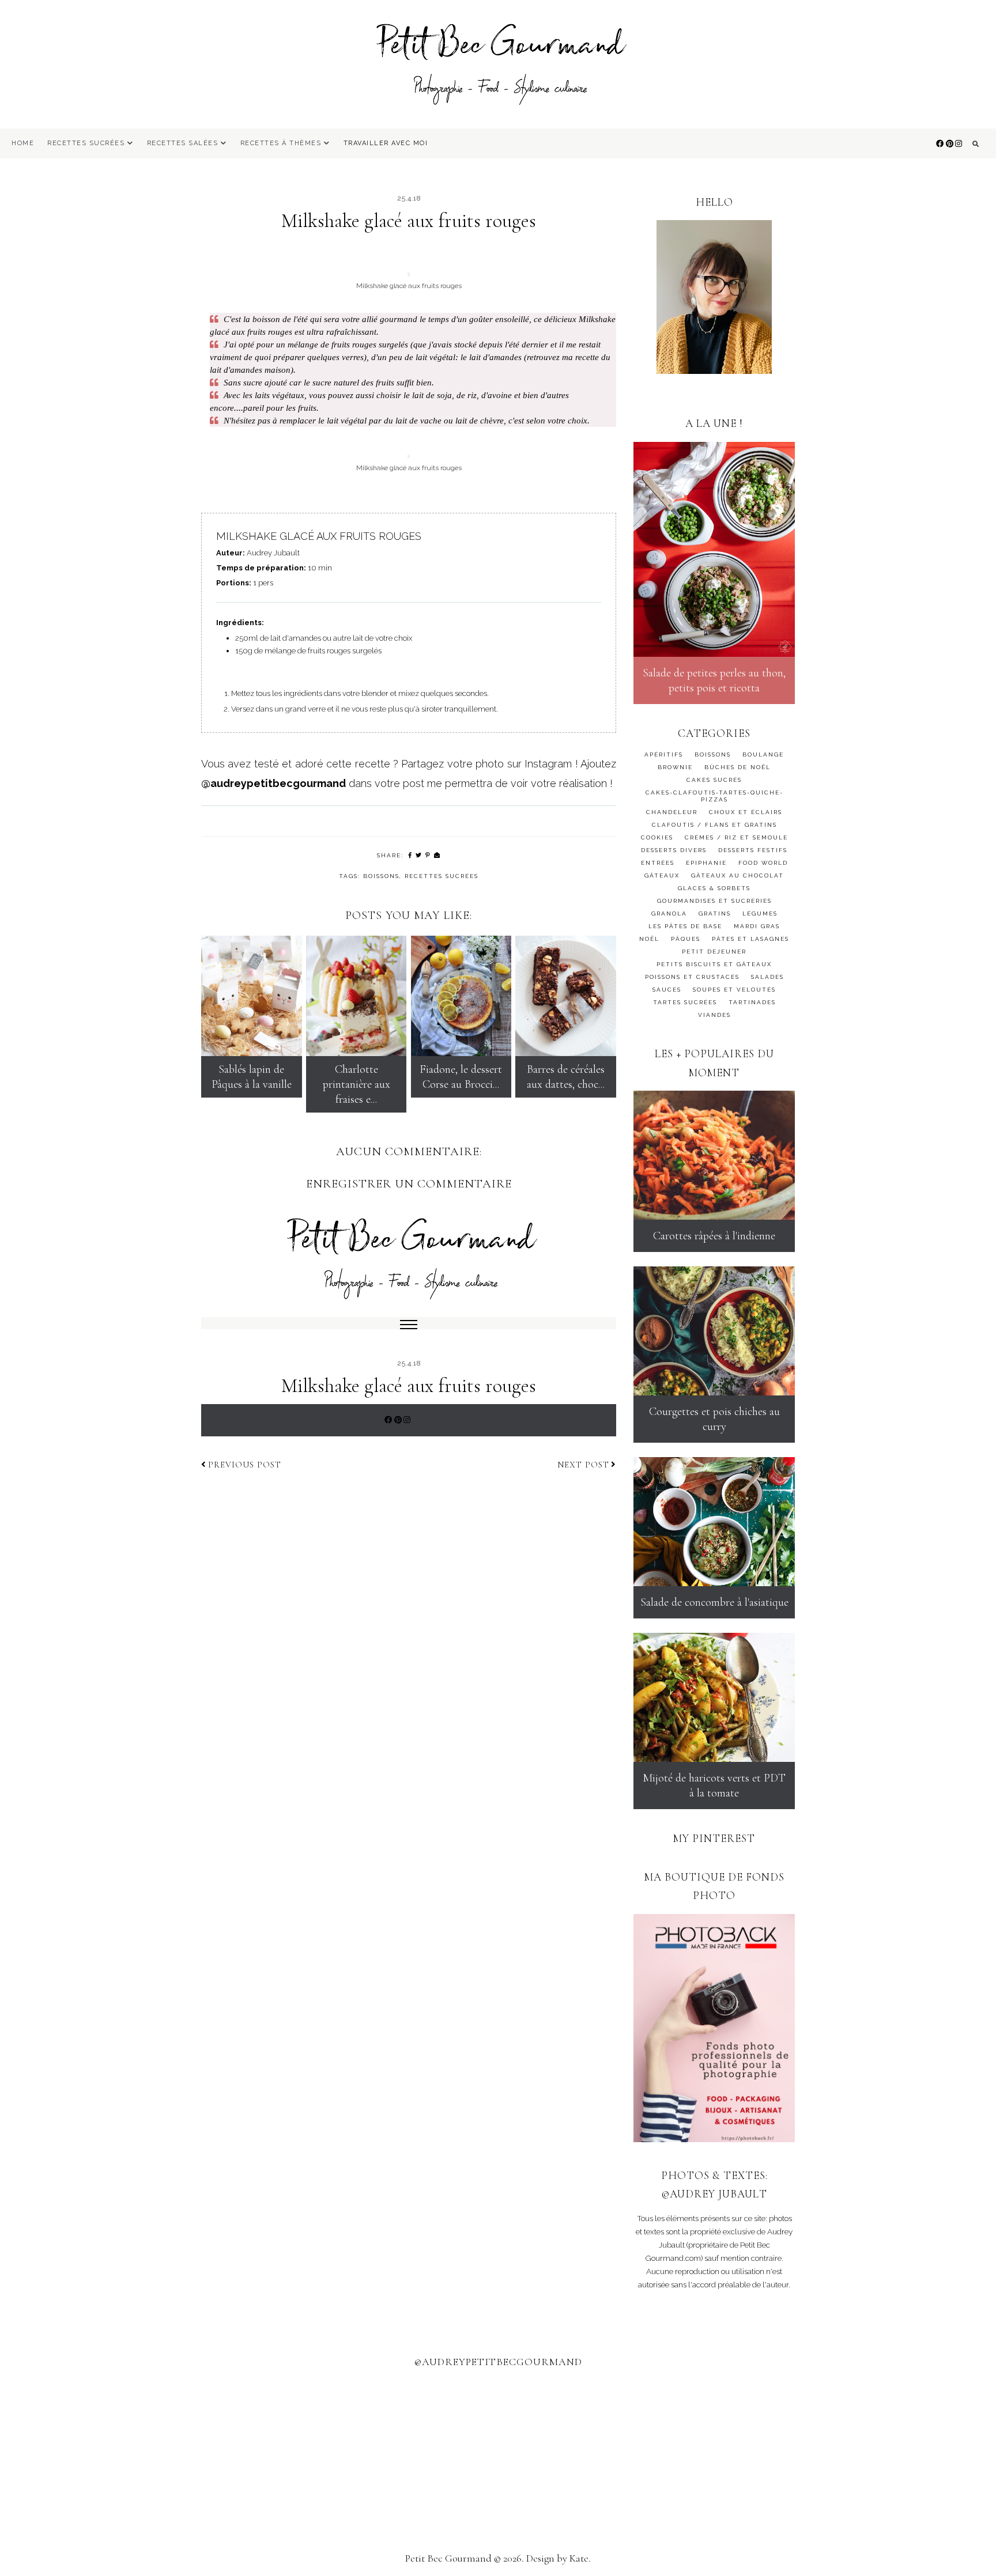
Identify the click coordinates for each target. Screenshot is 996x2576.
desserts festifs (753, 850)
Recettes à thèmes (281, 143)
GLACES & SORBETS (714, 888)
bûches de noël (737, 767)
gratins (715, 913)
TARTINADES (752, 1002)
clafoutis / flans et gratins (714, 825)
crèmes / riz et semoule (736, 837)
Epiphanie (706, 863)
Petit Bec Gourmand (448, 2558)
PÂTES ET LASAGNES (750, 939)
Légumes (760, 913)
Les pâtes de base (685, 926)
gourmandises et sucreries (714, 901)
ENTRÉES (658, 863)
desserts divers (674, 850)
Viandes (714, 1015)
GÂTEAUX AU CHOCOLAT (737, 875)
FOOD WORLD (763, 863)
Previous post (245, 1465)
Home (23, 143)
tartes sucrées (685, 1002)
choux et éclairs (746, 812)
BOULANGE (763, 754)
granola (669, 913)
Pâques (686, 939)
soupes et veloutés (734, 990)
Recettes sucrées (86, 143)
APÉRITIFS (664, 754)
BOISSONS (381, 876)
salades (767, 977)
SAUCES (667, 990)
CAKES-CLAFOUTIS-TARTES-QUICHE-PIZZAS (714, 796)
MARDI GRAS (757, 926)
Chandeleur (672, 812)
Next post (583, 1465)
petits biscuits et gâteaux (714, 964)
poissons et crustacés (692, 977)
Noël (649, 939)
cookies (657, 837)
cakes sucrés (714, 780)
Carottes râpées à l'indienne (714, 1236)
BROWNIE (675, 767)
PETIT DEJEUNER (714, 952)
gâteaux (662, 875)
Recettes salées (183, 143)
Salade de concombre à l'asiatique (714, 1602)
